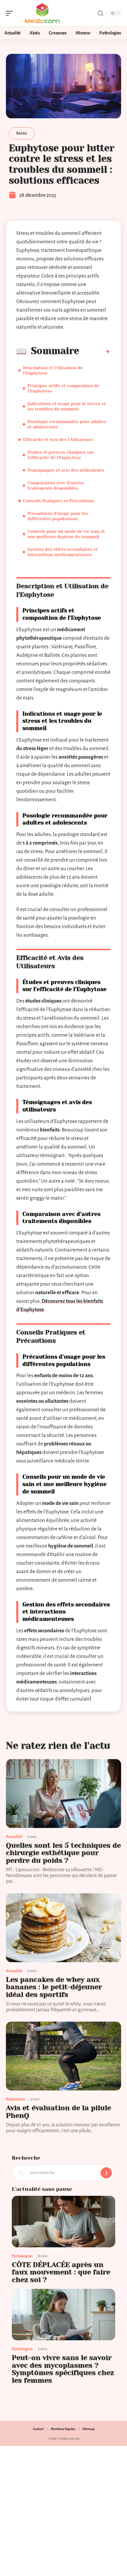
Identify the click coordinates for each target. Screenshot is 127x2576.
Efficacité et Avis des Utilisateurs (58, 440)
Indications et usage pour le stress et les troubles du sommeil (67, 406)
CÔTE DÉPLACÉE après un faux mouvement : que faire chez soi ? (61, 2272)
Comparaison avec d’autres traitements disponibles (56, 486)
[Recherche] (100, 13)
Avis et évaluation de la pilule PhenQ (58, 2112)
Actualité (14, 1837)
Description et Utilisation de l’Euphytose (53, 370)
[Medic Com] (43, 13)
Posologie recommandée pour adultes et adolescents (67, 424)
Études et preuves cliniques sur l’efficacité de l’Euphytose (61, 455)
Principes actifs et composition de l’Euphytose (63, 388)
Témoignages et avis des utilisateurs (66, 470)
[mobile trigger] (11, 13)
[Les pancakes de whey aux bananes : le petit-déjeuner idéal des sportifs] (63, 1928)
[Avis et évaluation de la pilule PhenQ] (63, 2056)
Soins (22, 133)
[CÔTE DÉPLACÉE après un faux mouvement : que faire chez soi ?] (63, 2222)
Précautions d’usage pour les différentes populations (58, 516)
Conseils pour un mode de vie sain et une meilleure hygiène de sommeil (66, 534)
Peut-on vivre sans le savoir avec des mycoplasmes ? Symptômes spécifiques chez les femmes (63, 2369)
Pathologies (22, 2256)
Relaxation (16, 2099)
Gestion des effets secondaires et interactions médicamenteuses (63, 552)
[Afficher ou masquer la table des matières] (95, 352)
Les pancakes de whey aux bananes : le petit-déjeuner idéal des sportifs (54, 1987)
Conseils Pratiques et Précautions (59, 501)
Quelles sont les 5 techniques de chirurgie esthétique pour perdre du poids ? (63, 1853)
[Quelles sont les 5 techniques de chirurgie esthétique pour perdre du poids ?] (63, 1794)
